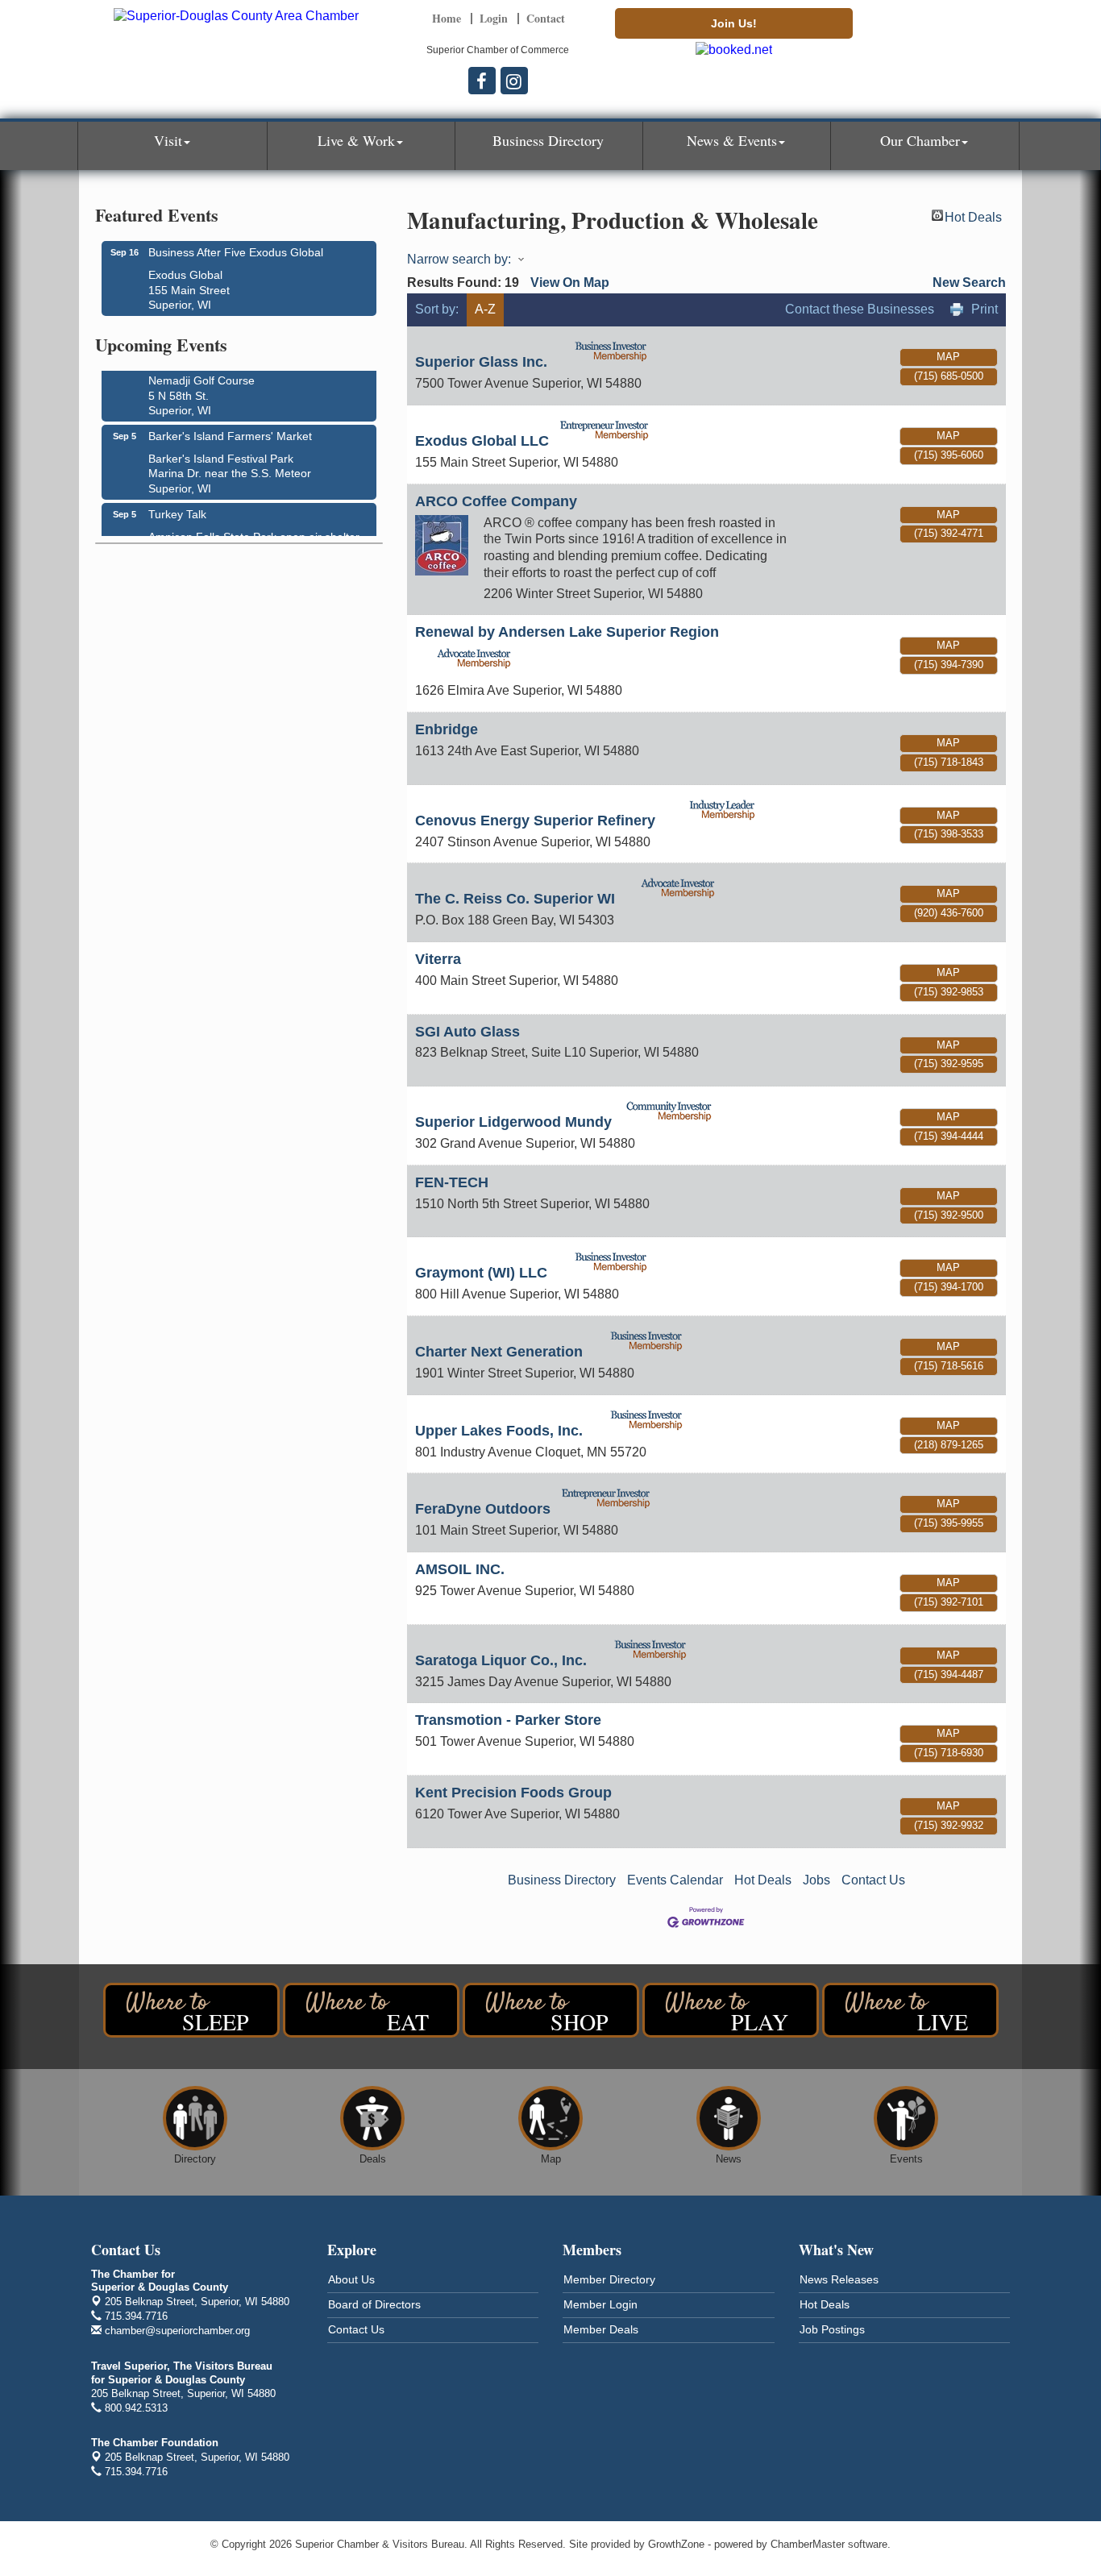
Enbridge (447, 729)
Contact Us (873, 1880)
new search (969, 283)
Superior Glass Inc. (481, 362)
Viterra (438, 959)
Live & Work (356, 140)
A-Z (485, 309)
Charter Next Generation (499, 1352)
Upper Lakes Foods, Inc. (499, 1431)
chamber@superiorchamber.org (176, 2331)
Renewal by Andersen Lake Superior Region (567, 632)
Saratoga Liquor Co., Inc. (501, 1660)
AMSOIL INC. (460, 1569)
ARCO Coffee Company (496, 501)
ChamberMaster (808, 2544)
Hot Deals (973, 216)
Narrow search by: (459, 259)
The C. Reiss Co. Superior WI (515, 899)
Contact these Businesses (860, 309)
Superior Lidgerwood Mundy (513, 1122)
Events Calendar (675, 1880)
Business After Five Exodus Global (236, 252)
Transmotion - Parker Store (508, 1720)
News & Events (732, 140)
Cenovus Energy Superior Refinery (535, 821)
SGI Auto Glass (467, 1032)
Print (985, 309)
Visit (168, 140)
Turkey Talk (177, 505)
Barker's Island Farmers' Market (230, 427)
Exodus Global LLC (482, 441)
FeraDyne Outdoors (483, 1509)
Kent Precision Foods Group (513, 1793)
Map (948, 357)
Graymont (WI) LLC (481, 1273)
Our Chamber (920, 140)
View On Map (570, 283)
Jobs (816, 1880)
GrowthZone (676, 2544)
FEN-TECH (452, 1182)
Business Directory (548, 140)
